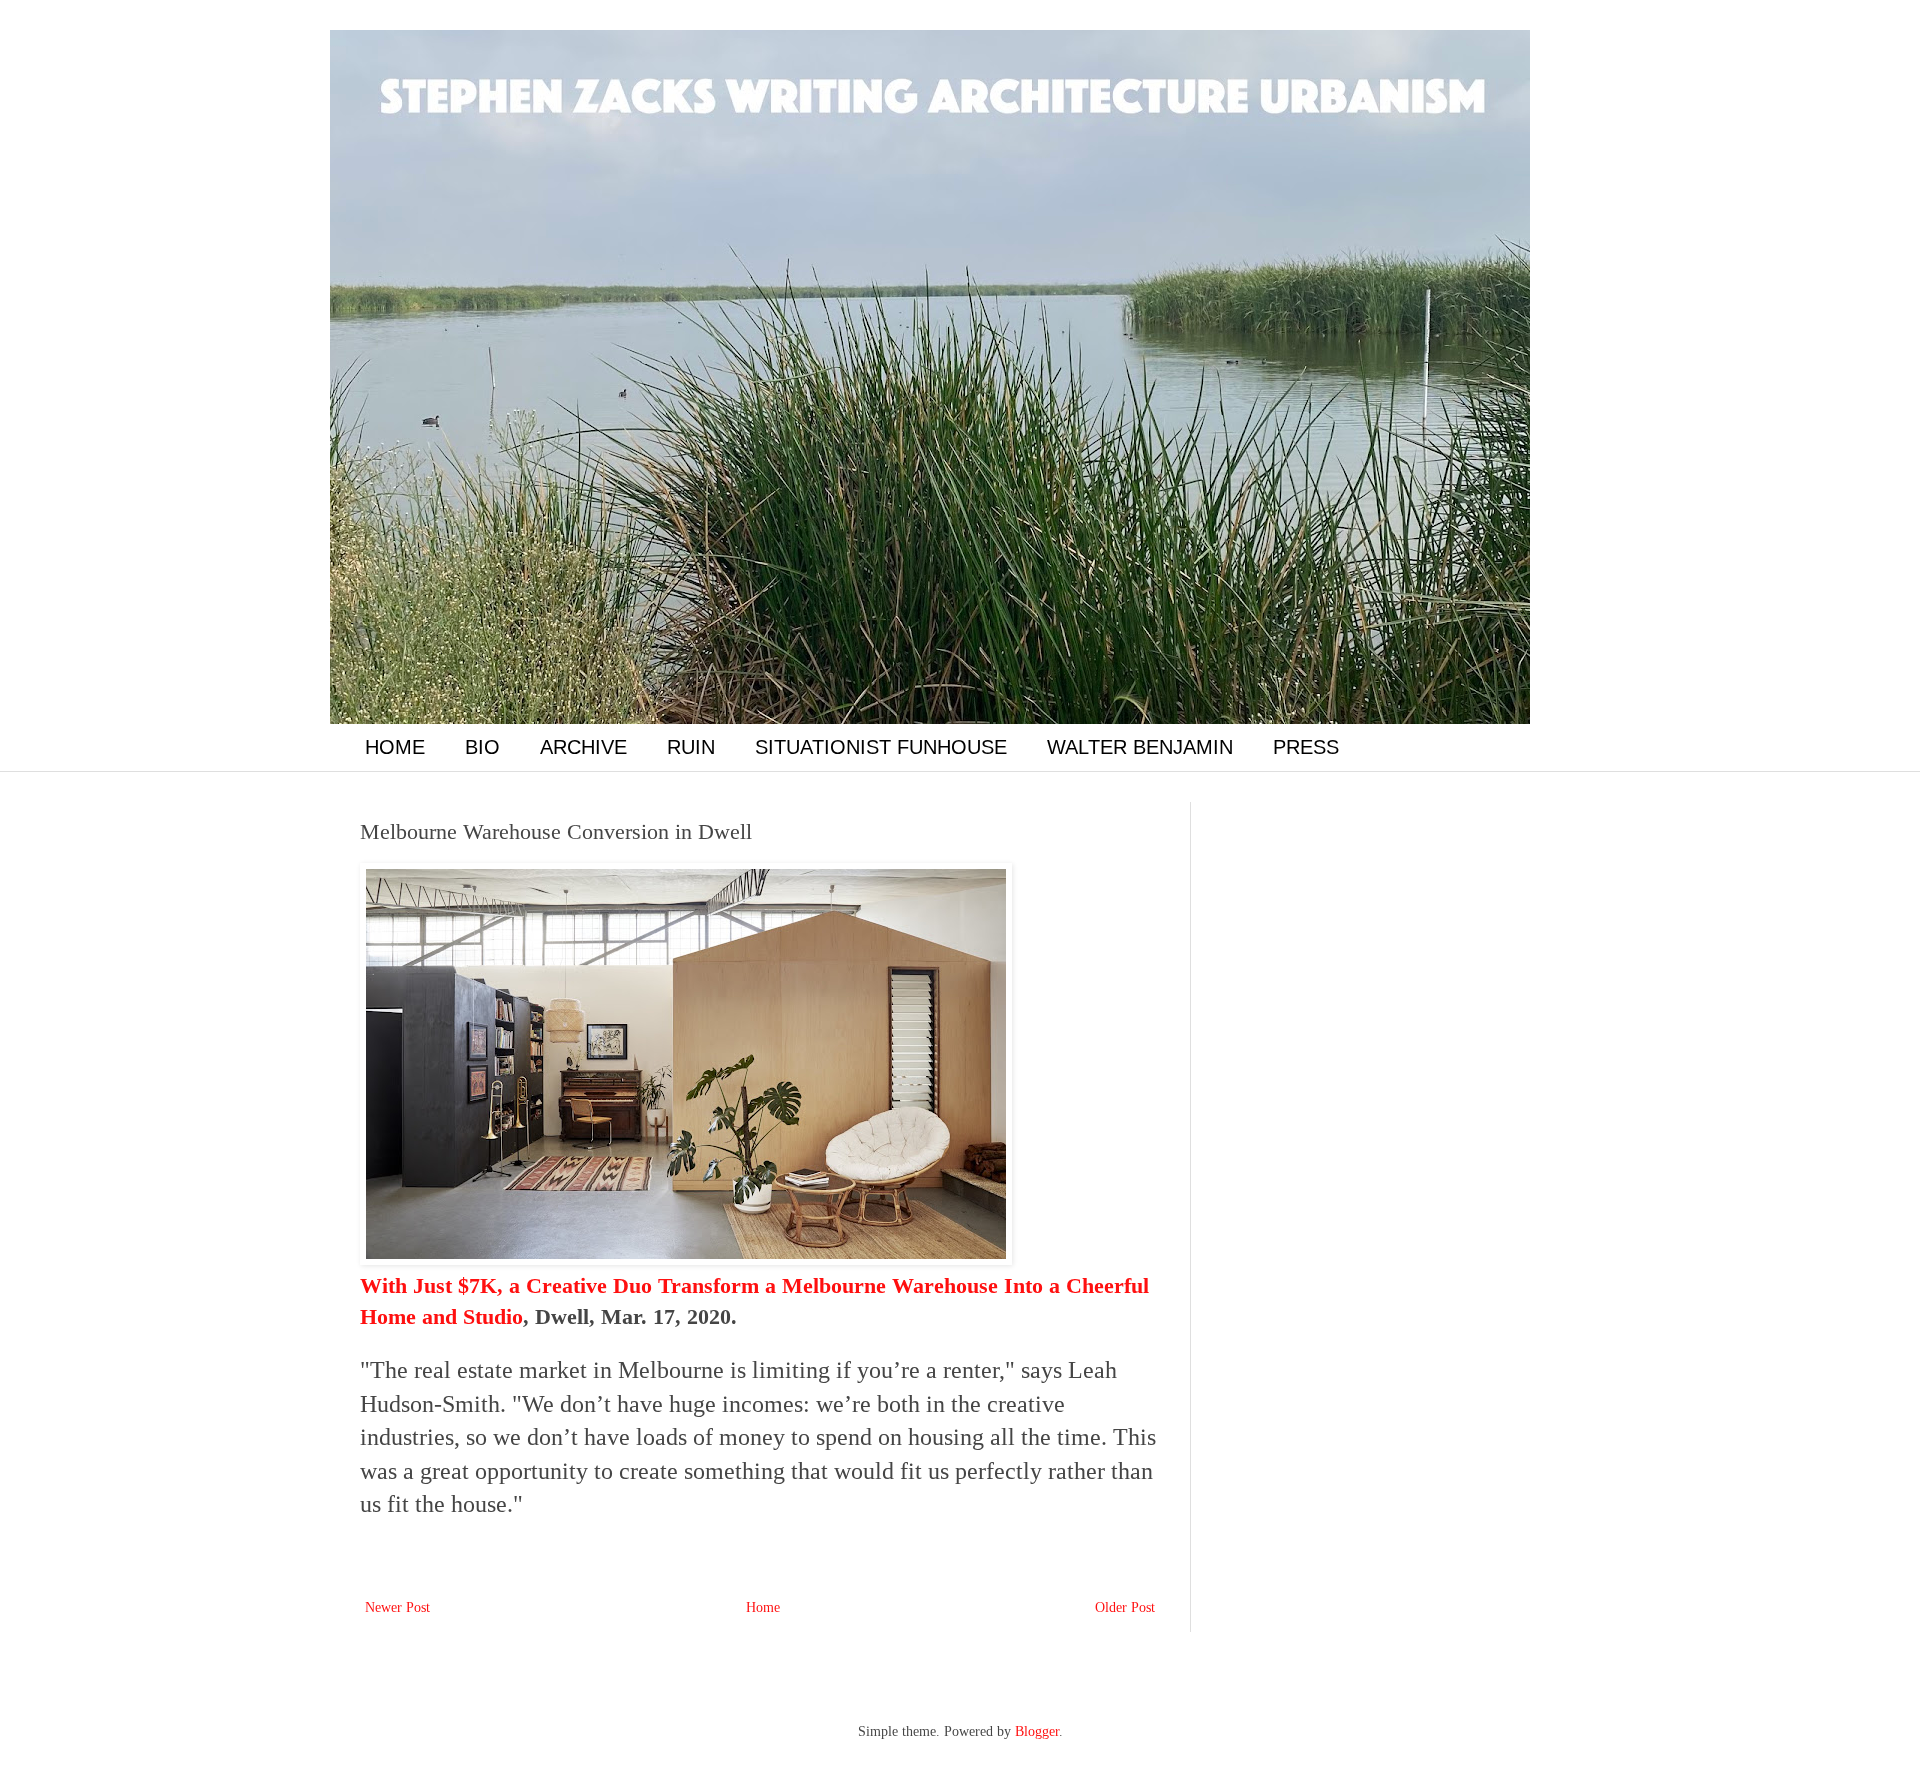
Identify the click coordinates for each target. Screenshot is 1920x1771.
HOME (395, 747)
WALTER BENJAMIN (1140, 747)
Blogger (1037, 1731)
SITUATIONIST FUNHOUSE (881, 747)
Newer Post (397, 1607)
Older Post (1125, 1607)
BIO (482, 747)
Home (763, 1607)
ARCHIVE (583, 747)
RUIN (691, 747)
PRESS (1306, 747)
